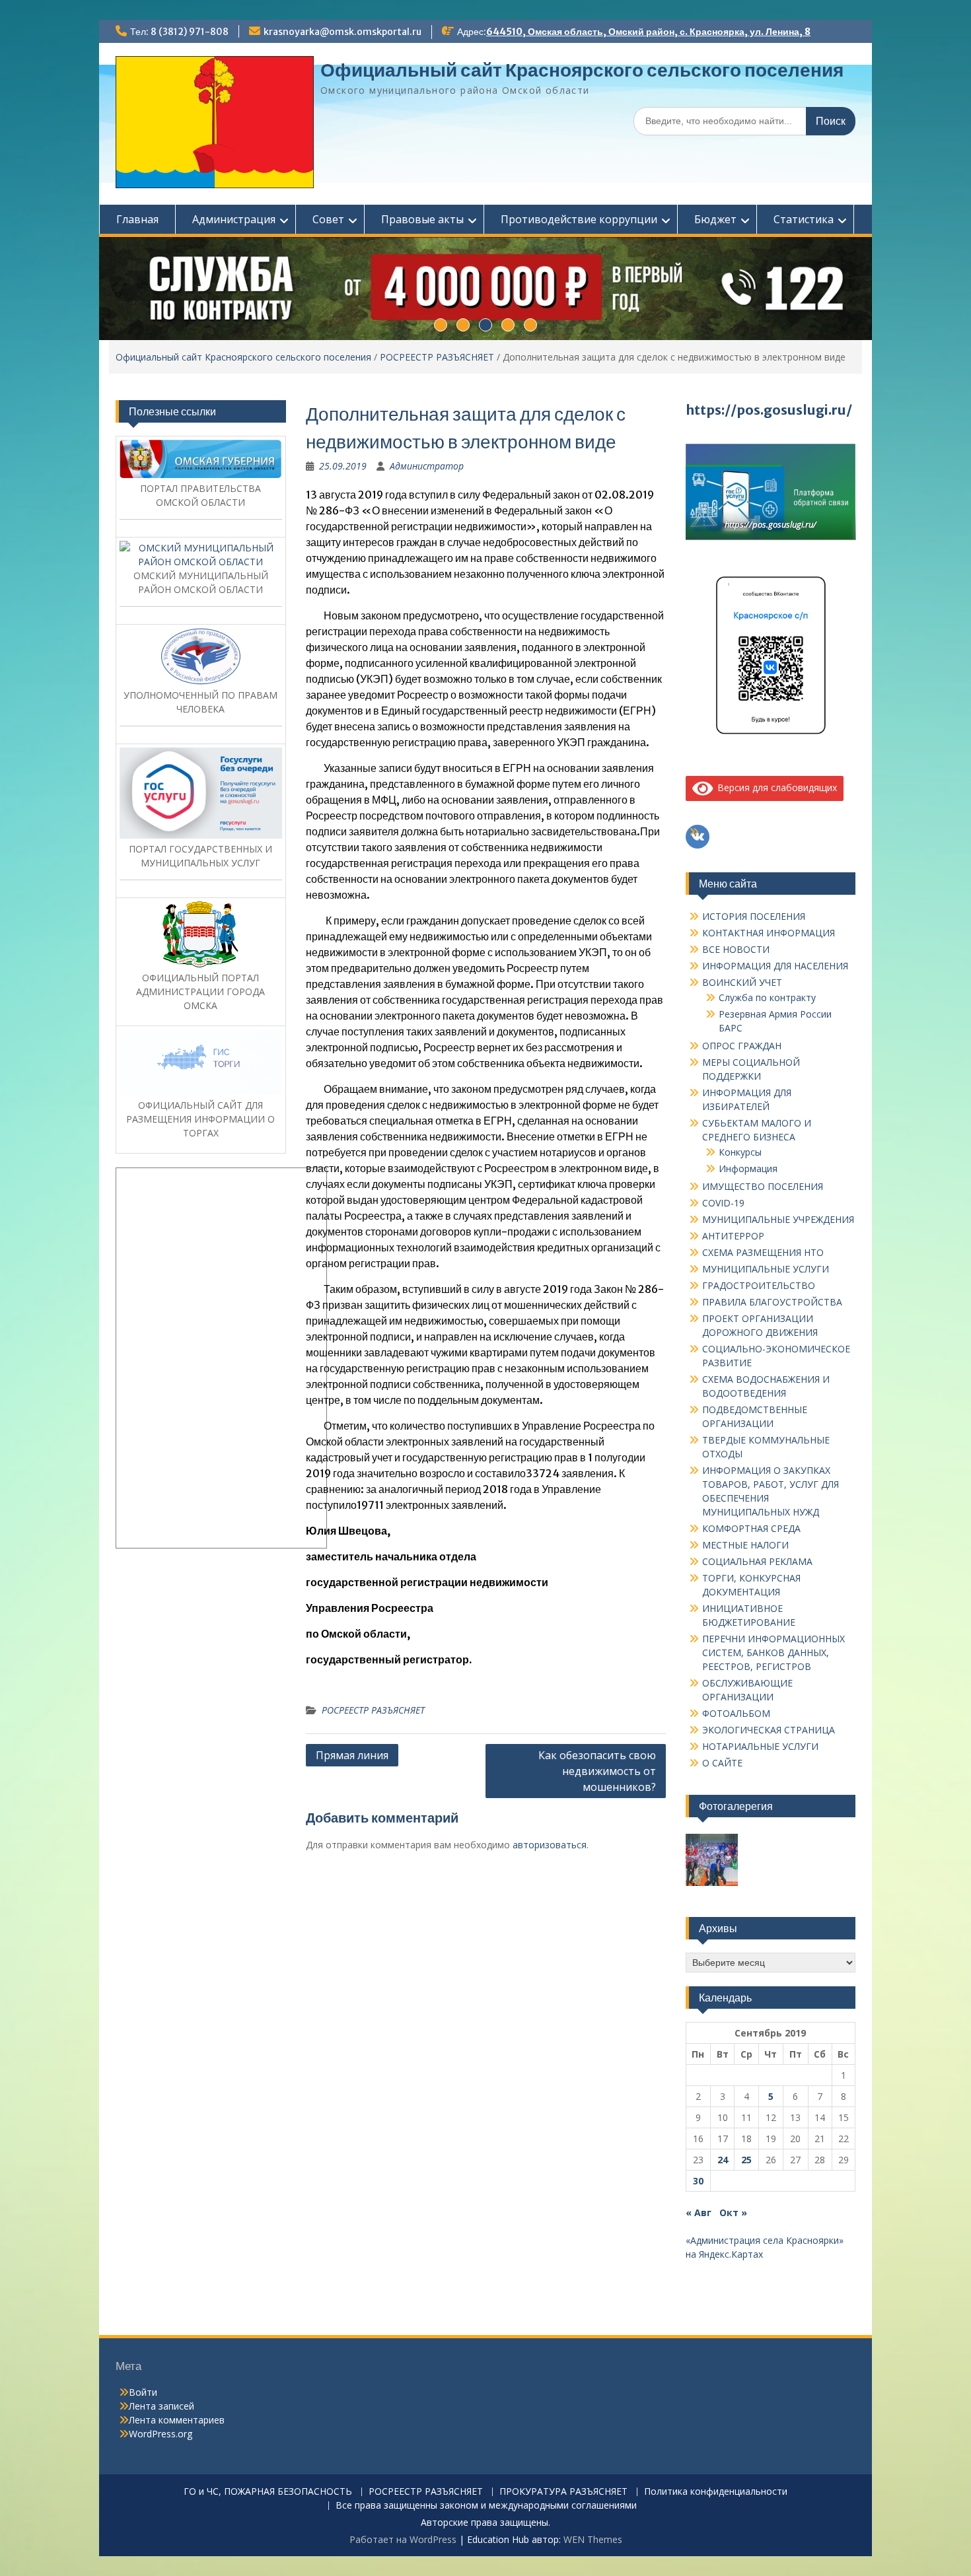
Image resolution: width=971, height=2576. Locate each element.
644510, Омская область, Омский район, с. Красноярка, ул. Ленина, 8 (648, 32)
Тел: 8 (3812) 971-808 (179, 32)
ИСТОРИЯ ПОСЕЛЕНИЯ (754, 916)
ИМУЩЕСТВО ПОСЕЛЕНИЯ (763, 1186)
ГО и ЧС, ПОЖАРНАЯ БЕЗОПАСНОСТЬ (268, 2492)
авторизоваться (550, 1845)
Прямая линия (352, 1755)
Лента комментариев (177, 2420)
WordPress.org (161, 2434)
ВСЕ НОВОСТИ (736, 949)
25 (746, 2160)
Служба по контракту (767, 997)
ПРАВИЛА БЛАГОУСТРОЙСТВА (772, 1302)
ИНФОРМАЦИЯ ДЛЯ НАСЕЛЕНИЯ (775, 966)
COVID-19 (723, 1203)
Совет (328, 219)
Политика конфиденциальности (716, 2492)
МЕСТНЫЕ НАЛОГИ (745, 1545)
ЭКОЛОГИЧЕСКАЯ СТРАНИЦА (769, 1730)
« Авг (699, 2212)
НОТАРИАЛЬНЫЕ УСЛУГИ (760, 1746)
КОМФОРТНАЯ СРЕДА (751, 1528)
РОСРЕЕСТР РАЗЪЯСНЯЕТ (437, 357)
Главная (137, 219)
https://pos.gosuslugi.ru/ (769, 410)
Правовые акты (422, 219)
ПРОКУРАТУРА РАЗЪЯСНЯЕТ (563, 2492)
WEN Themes (593, 2539)
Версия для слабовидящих (775, 787)
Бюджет (715, 219)
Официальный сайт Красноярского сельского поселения (582, 70)
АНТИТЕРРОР (733, 1236)
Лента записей (162, 2406)
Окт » (733, 2212)
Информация (748, 1168)
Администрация (234, 219)
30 (698, 2181)
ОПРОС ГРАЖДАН (742, 1046)
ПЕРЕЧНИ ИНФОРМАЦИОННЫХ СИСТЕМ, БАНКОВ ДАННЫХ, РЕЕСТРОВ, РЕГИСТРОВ (773, 1653)
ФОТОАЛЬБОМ (736, 1713)
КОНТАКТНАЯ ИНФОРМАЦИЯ (769, 933)
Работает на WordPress (403, 2539)
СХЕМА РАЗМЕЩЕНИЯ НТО (763, 1252)
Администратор (427, 466)
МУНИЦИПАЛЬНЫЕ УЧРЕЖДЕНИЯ (778, 1219)
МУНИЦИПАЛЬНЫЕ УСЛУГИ (766, 1269)
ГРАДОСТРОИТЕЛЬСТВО (759, 1285)
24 (723, 2160)
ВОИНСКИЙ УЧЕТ (742, 982)
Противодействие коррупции (579, 219)
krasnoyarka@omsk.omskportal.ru (342, 32)
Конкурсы (740, 1152)
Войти (143, 2392)
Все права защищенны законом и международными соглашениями (486, 2506)
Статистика (804, 219)
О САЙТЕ (722, 1763)
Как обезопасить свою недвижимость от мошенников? (597, 1771)
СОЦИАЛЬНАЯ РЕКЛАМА (757, 1561)
